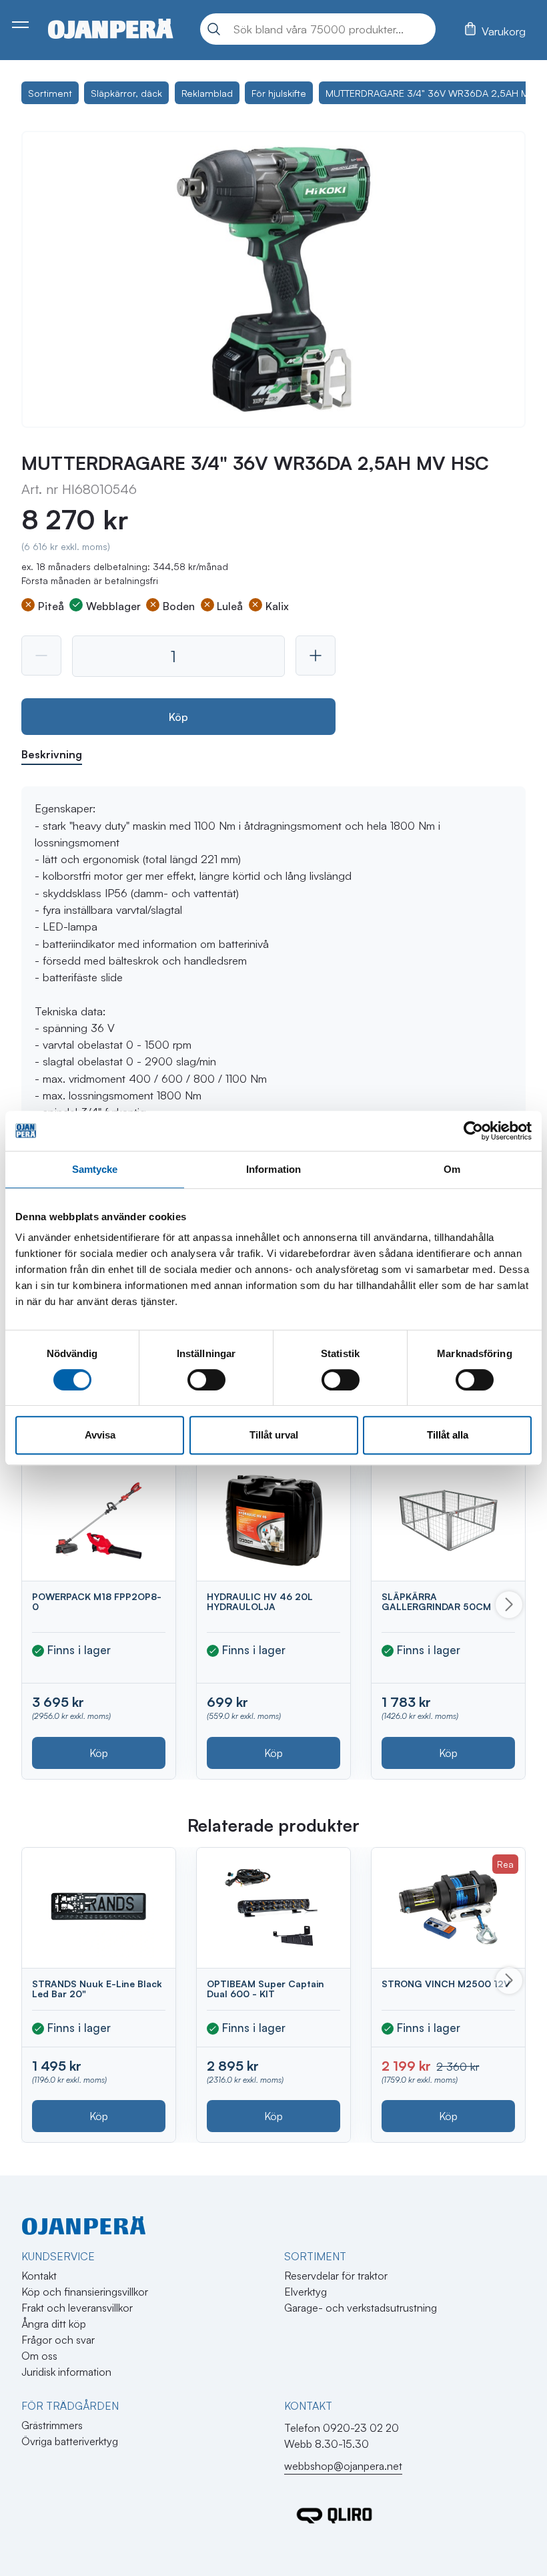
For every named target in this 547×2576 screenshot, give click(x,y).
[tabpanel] (273, 1095)
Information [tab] (273, 1169)
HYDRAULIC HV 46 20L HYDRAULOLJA (260, 1601)
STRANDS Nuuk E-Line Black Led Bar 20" (97, 1989)
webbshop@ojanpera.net (343, 2466)
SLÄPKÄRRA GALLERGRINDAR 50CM (436, 1601)
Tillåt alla (448, 1435)
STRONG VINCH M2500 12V (446, 1984)
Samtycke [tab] (95, 1169)
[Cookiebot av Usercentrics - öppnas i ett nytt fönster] (473, 1131)
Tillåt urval (274, 1435)
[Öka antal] (316, 656)
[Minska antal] (41, 656)
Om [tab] (452, 1169)
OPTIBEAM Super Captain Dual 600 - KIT (265, 1989)
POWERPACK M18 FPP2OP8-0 (97, 1601)
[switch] (206, 1380)
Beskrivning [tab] (52, 754)
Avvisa (100, 1435)
